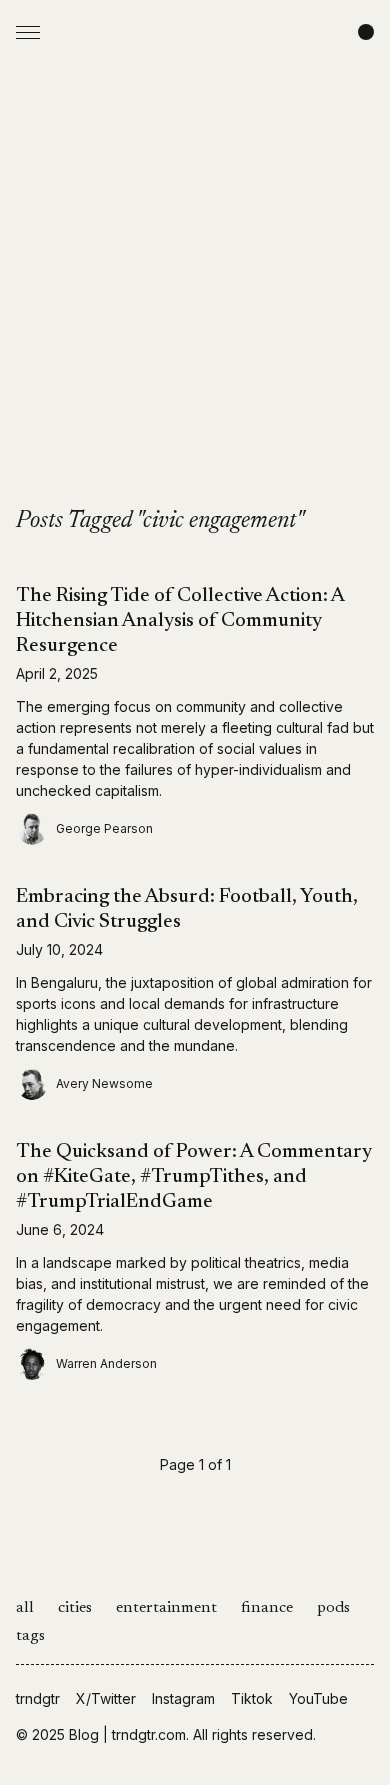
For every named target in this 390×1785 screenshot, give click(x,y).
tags (30, 1636)
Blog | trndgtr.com (127, 1734)
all (25, 1608)
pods (333, 1608)
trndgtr (38, 1698)
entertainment (166, 1608)
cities (75, 1608)
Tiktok (252, 1698)
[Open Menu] (28, 32)
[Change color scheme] (366, 32)
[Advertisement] (195, 301)
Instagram (183, 1698)
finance (267, 1608)
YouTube (318, 1698)
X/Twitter (106, 1698)
